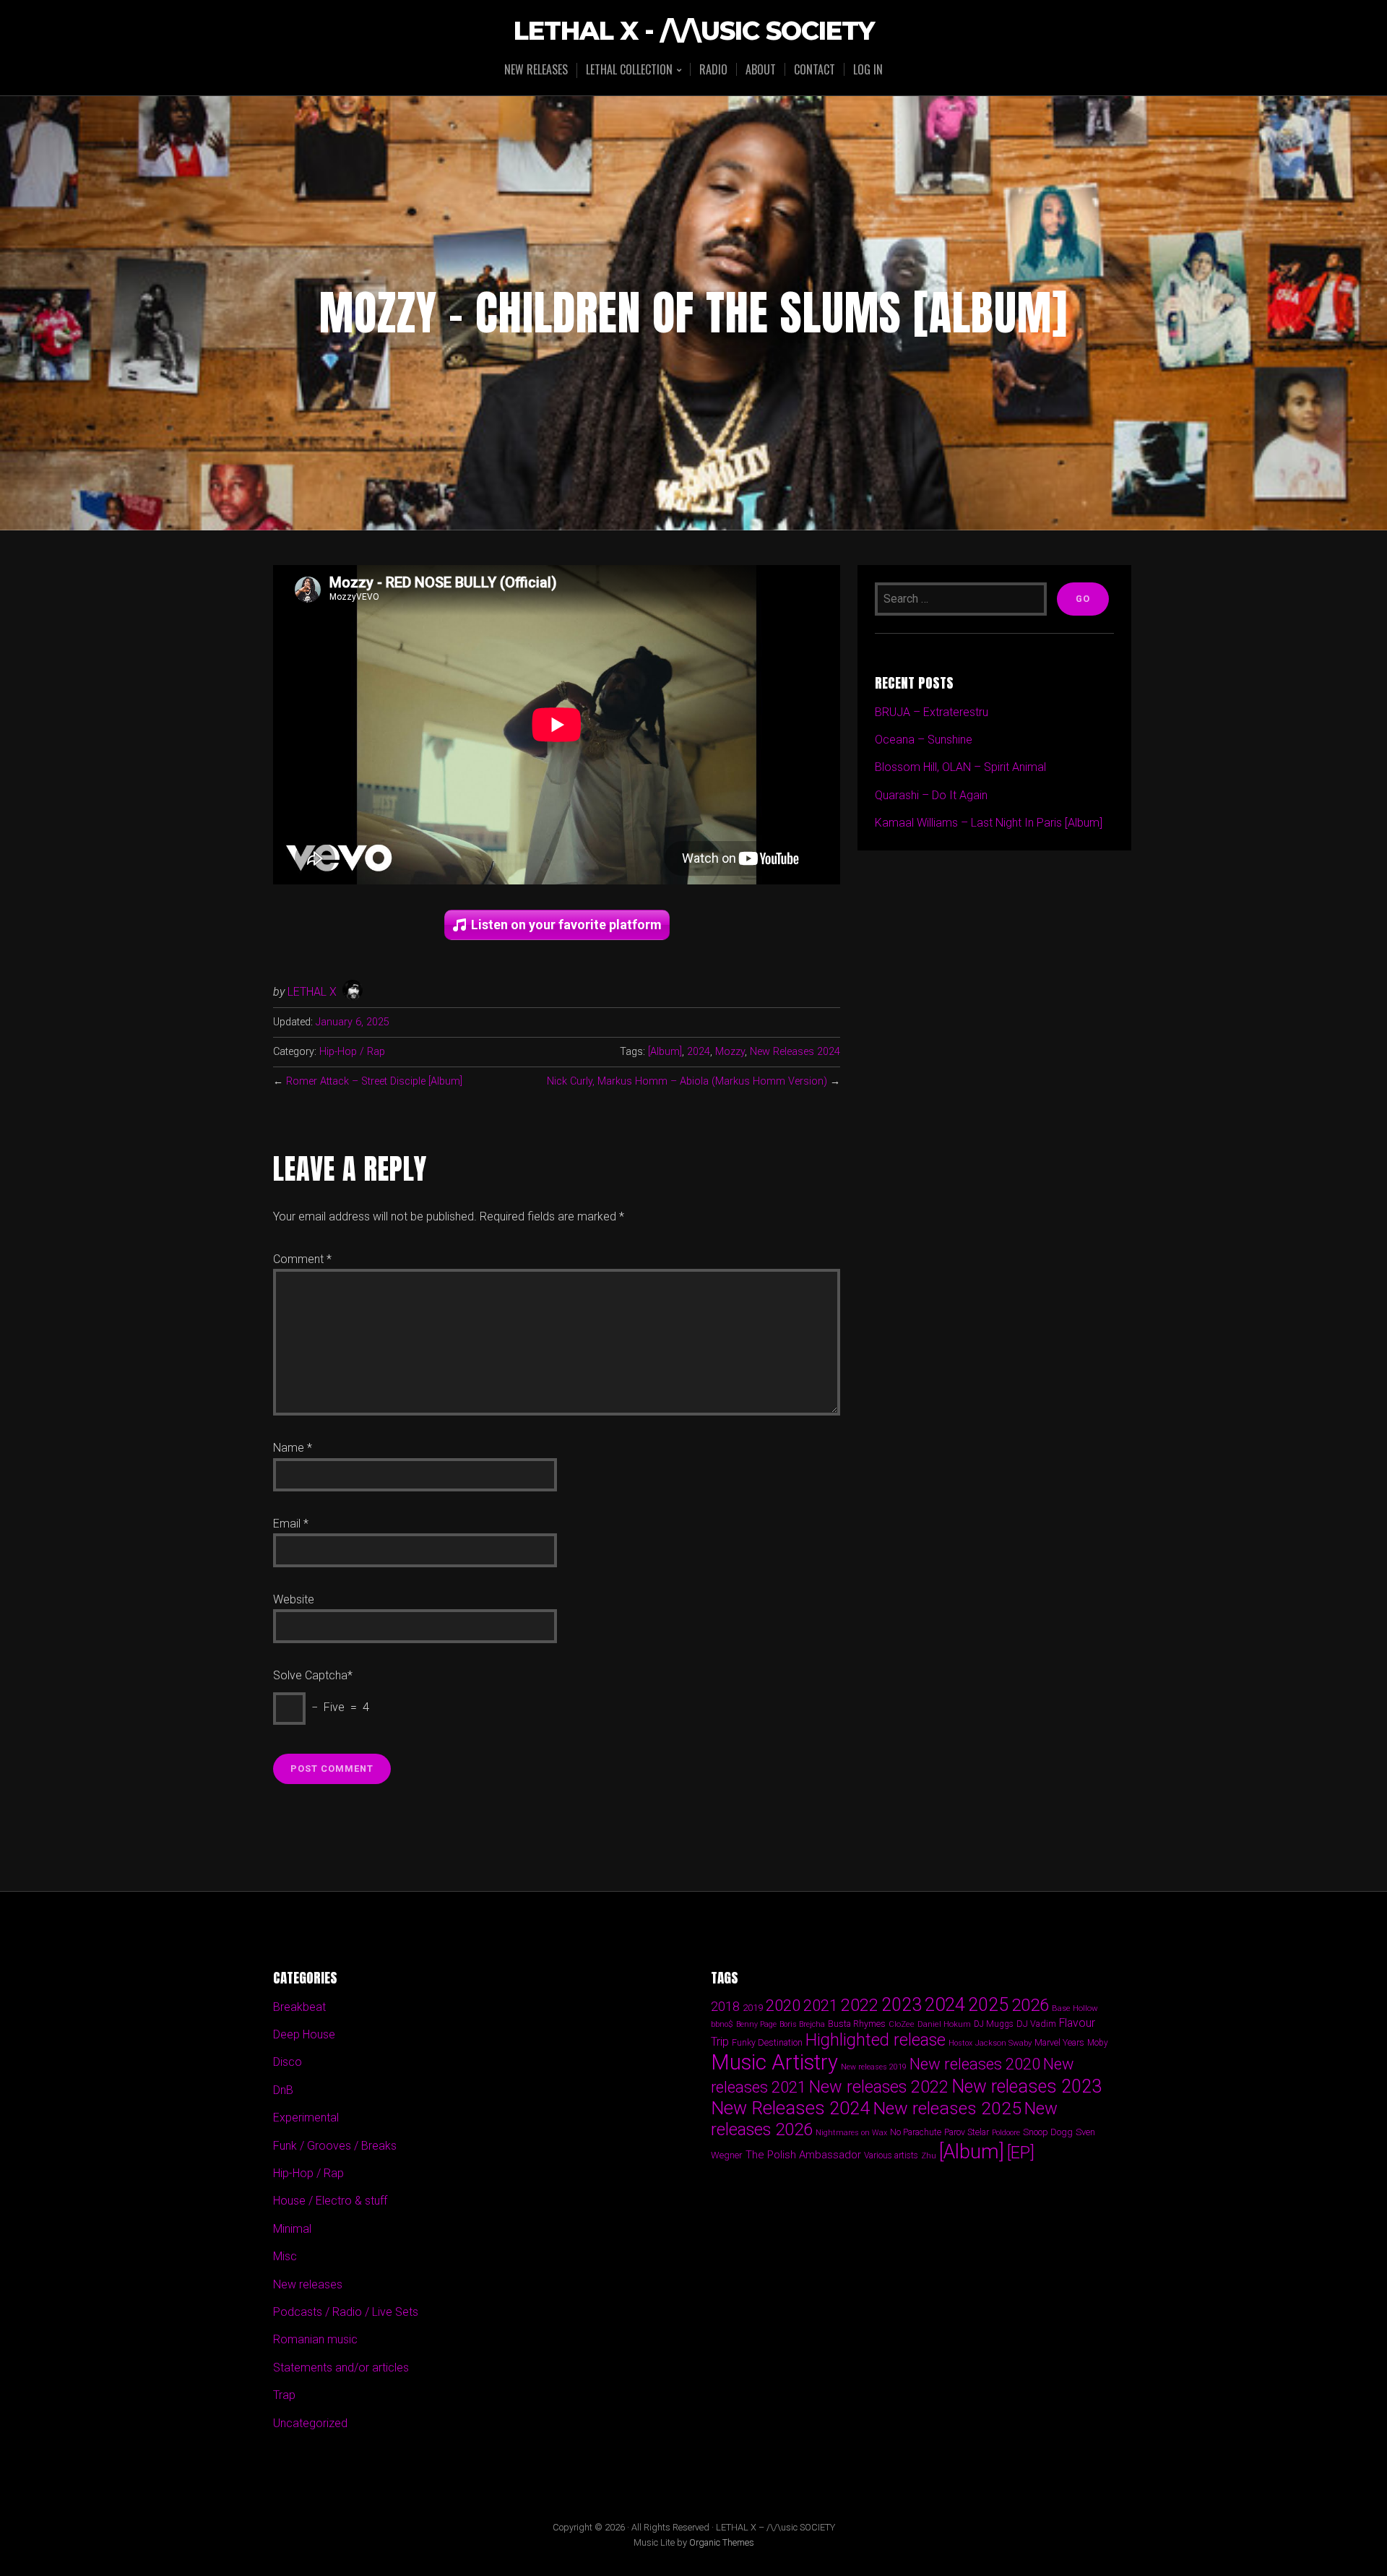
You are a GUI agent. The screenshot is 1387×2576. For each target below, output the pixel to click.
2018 (725, 2006)
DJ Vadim (1036, 2024)
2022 (860, 2005)
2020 (783, 2005)
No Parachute (916, 2132)
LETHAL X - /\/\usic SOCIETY (694, 31)
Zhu (929, 2155)
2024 (699, 1052)
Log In (868, 69)
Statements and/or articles (341, 2368)
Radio (713, 69)
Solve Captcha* (313, 1675)
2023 (902, 2005)
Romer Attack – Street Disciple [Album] (374, 1081)
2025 (988, 2005)
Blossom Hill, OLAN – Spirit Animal (960, 767)
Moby (1098, 2043)
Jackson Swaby (1003, 2043)
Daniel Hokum (944, 2024)
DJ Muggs (994, 2024)
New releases (536, 69)
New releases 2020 (975, 2064)
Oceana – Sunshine (924, 740)
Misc (285, 2256)
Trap (284, 2395)
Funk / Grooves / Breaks (335, 2146)
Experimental (306, 2118)
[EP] (1021, 2153)
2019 (753, 2007)
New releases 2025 (947, 2108)
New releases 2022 (879, 2087)
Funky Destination (767, 2042)
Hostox (960, 2043)
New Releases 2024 (795, 1052)
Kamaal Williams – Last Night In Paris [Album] (989, 823)
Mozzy (730, 1052)
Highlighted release (876, 2040)
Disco (288, 2062)
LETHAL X (312, 992)
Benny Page (756, 2024)
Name (293, 1448)
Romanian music (315, 2339)
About (761, 69)
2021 (821, 2006)
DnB (283, 2090)
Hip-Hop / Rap (352, 1052)
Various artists (891, 2155)
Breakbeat (299, 2007)
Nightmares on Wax (851, 2133)
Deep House (304, 2034)
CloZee (902, 2024)
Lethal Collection (629, 70)
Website (294, 1599)
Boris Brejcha (802, 2024)
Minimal (292, 2229)
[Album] (665, 1052)
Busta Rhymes (857, 2024)
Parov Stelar (967, 2132)
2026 (1030, 2005)
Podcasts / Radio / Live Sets (346, 2312)
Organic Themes (722, 2542)
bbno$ (722, 2024)
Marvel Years (1059, 2042)
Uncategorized (310, 2423)
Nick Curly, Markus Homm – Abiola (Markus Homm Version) (687, 1081)
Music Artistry (774, 2062)
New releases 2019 (874, 2067)
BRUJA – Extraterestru (932, 712)
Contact (815, 69)
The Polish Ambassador (803, 2155)
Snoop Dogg (1048, 2132)
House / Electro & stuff (330, 2201)
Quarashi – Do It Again (931, 795)
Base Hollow (1075, 2008)
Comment (302, 1259)
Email (291, 1524)
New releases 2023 (1027, 2086)
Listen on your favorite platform (566, 925)
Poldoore (1006, 2133)
